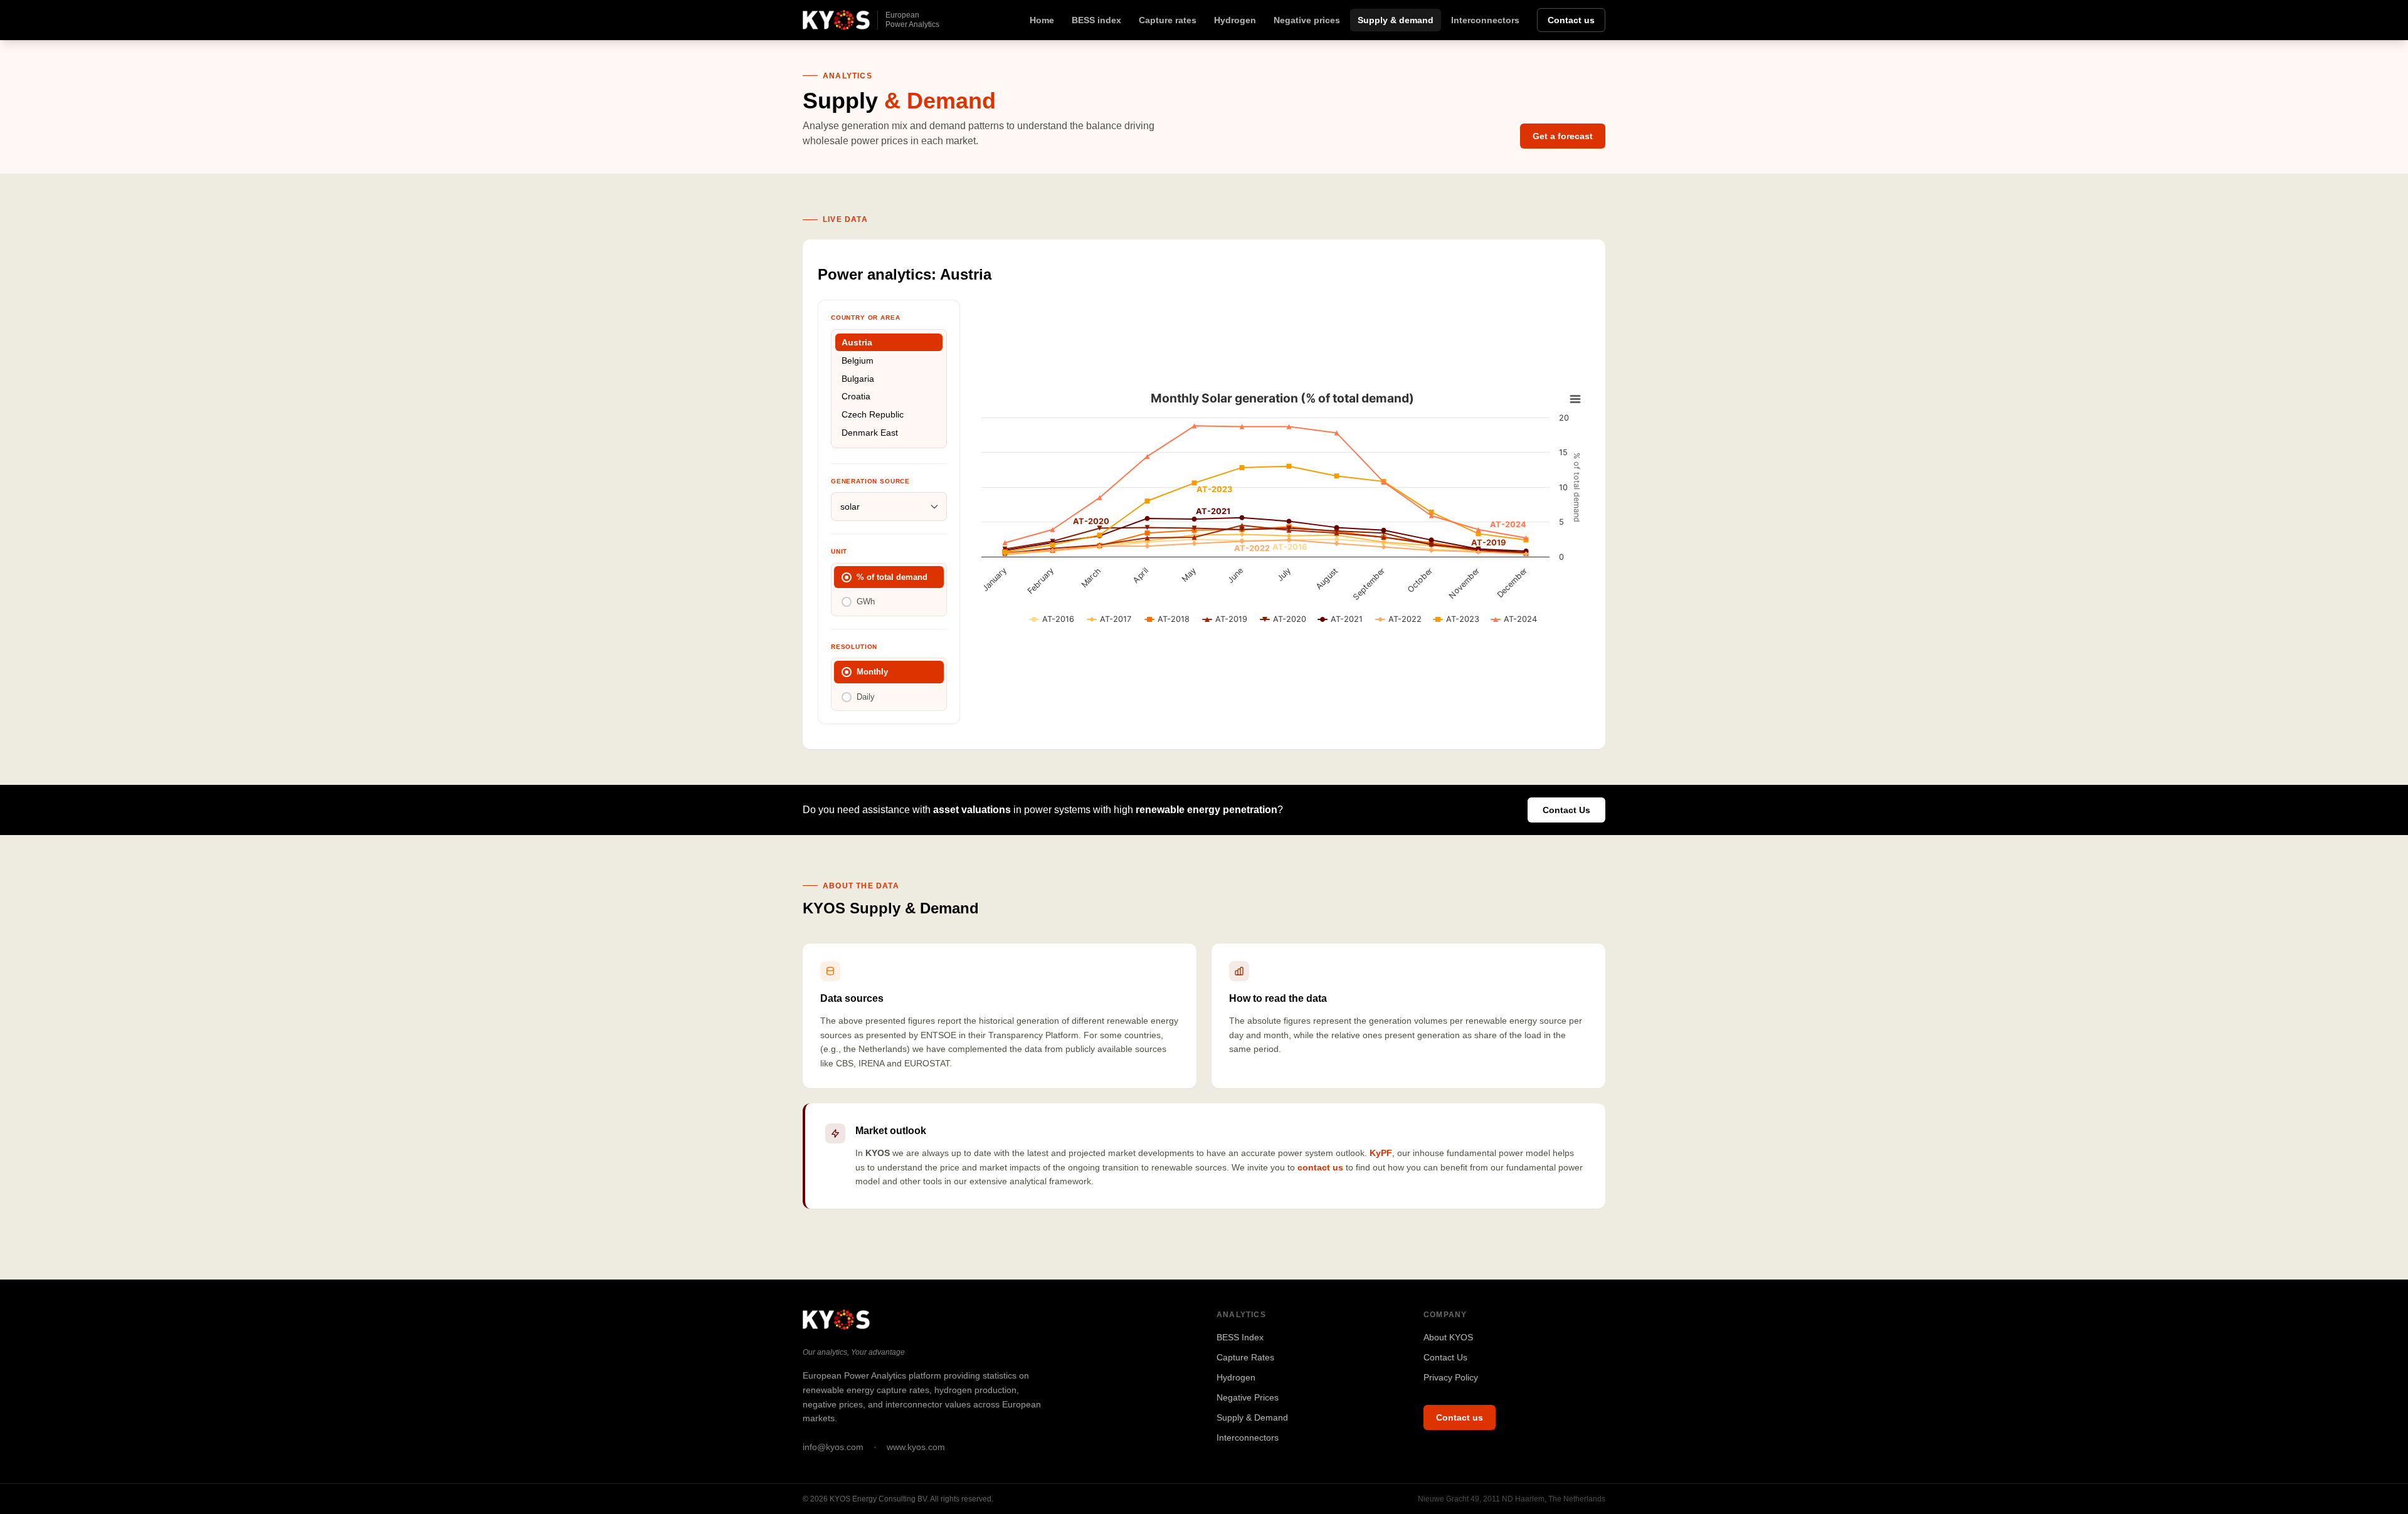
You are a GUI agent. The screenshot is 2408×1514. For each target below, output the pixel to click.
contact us (1320, 1167)
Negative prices (1307, 20)
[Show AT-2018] (1167, 619)
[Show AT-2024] (1514, 619)
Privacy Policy (1451, 1377)
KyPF (1381, 1153)
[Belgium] (889, 360)
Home (1042, 20)
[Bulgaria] (889, 378)
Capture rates (1168, 20)
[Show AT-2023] (1456, 619)
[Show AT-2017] (1109, 619)
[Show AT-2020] (1283, 619)
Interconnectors (1485, 20)
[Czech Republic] (889, 415)
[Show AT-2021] (1340, 619)
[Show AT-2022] (1399, 619)
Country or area (865, 318)
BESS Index (1240, 1337)
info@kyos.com (833, 1447)
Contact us (1571, 20)
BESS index (1096, 20)
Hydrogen (1235, 20)
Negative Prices (1248, 1397)
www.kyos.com (916, 1447)
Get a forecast (1563, 136)
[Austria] (889, 343)
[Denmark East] (889, 433)
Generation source (870, 481)
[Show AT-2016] (1052, 619)
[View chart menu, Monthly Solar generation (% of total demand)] (1575, 399)
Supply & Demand (1252, 1417)
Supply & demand (1396, 20)
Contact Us (1566, 810)
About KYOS (1448, 1337)
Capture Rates (1245, 1357)
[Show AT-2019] (1225, 619)
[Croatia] (889, 397)
